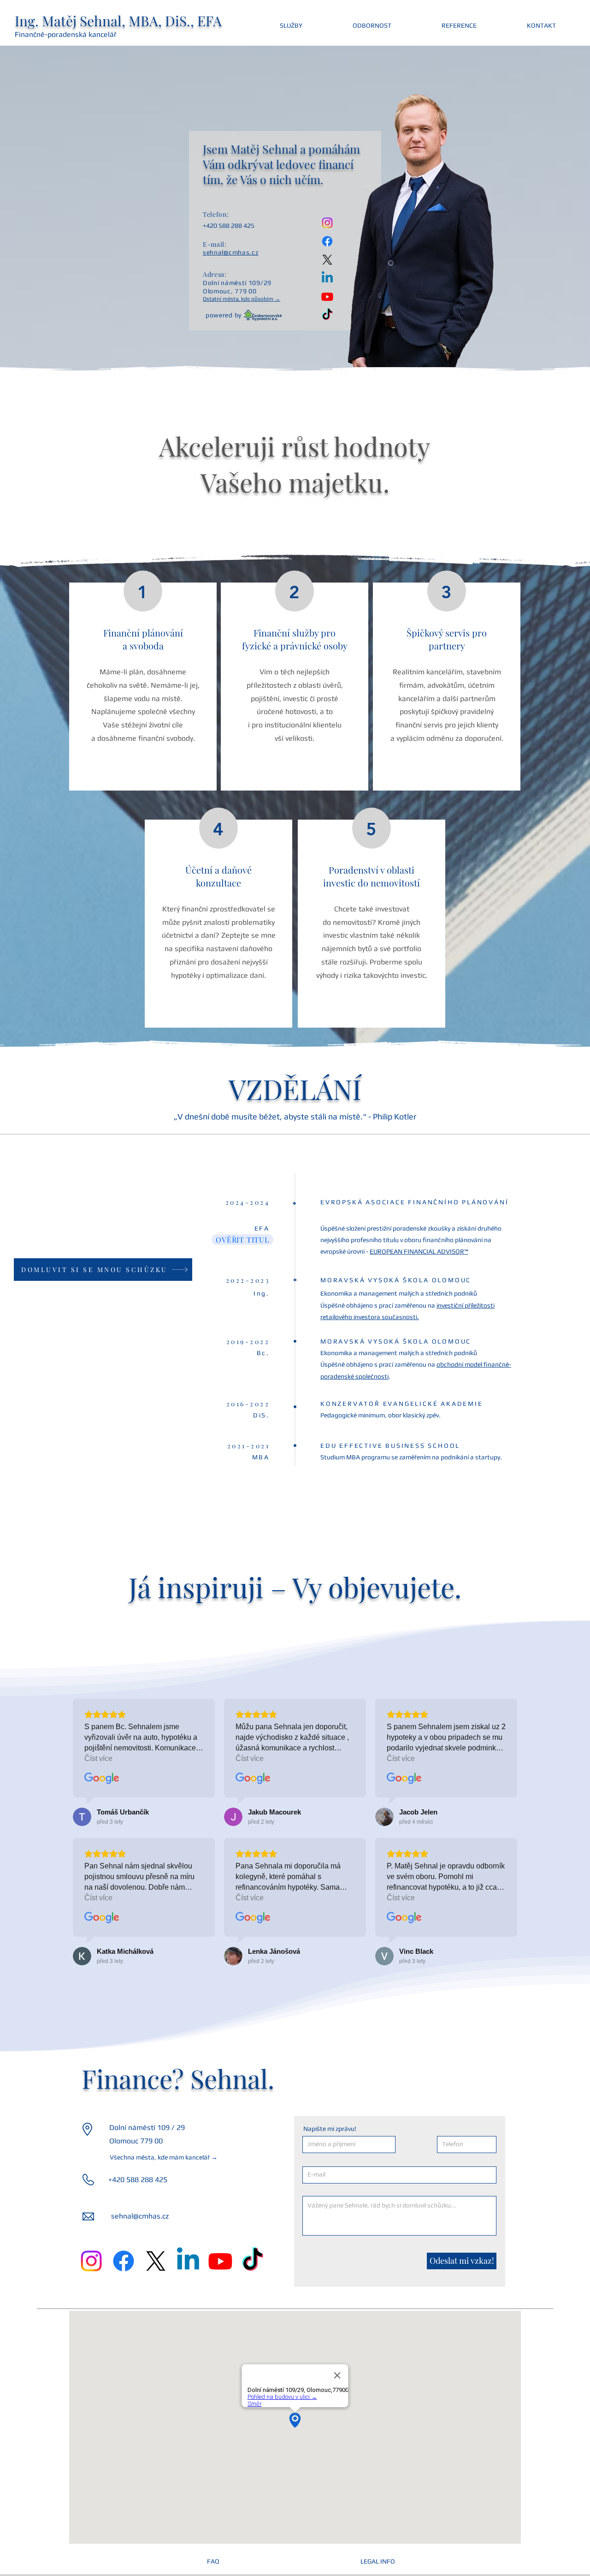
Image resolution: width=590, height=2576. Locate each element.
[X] (327, 260)
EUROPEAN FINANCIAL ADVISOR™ (419, 1251)
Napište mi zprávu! (330, 2129)
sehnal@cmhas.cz (140, 2216)
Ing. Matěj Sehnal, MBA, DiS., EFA (118, 21)
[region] (143, 687)
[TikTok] (327, 315)
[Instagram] (327, 223)
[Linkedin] (327, 278)
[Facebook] (327, 241)
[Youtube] (327, 297)
